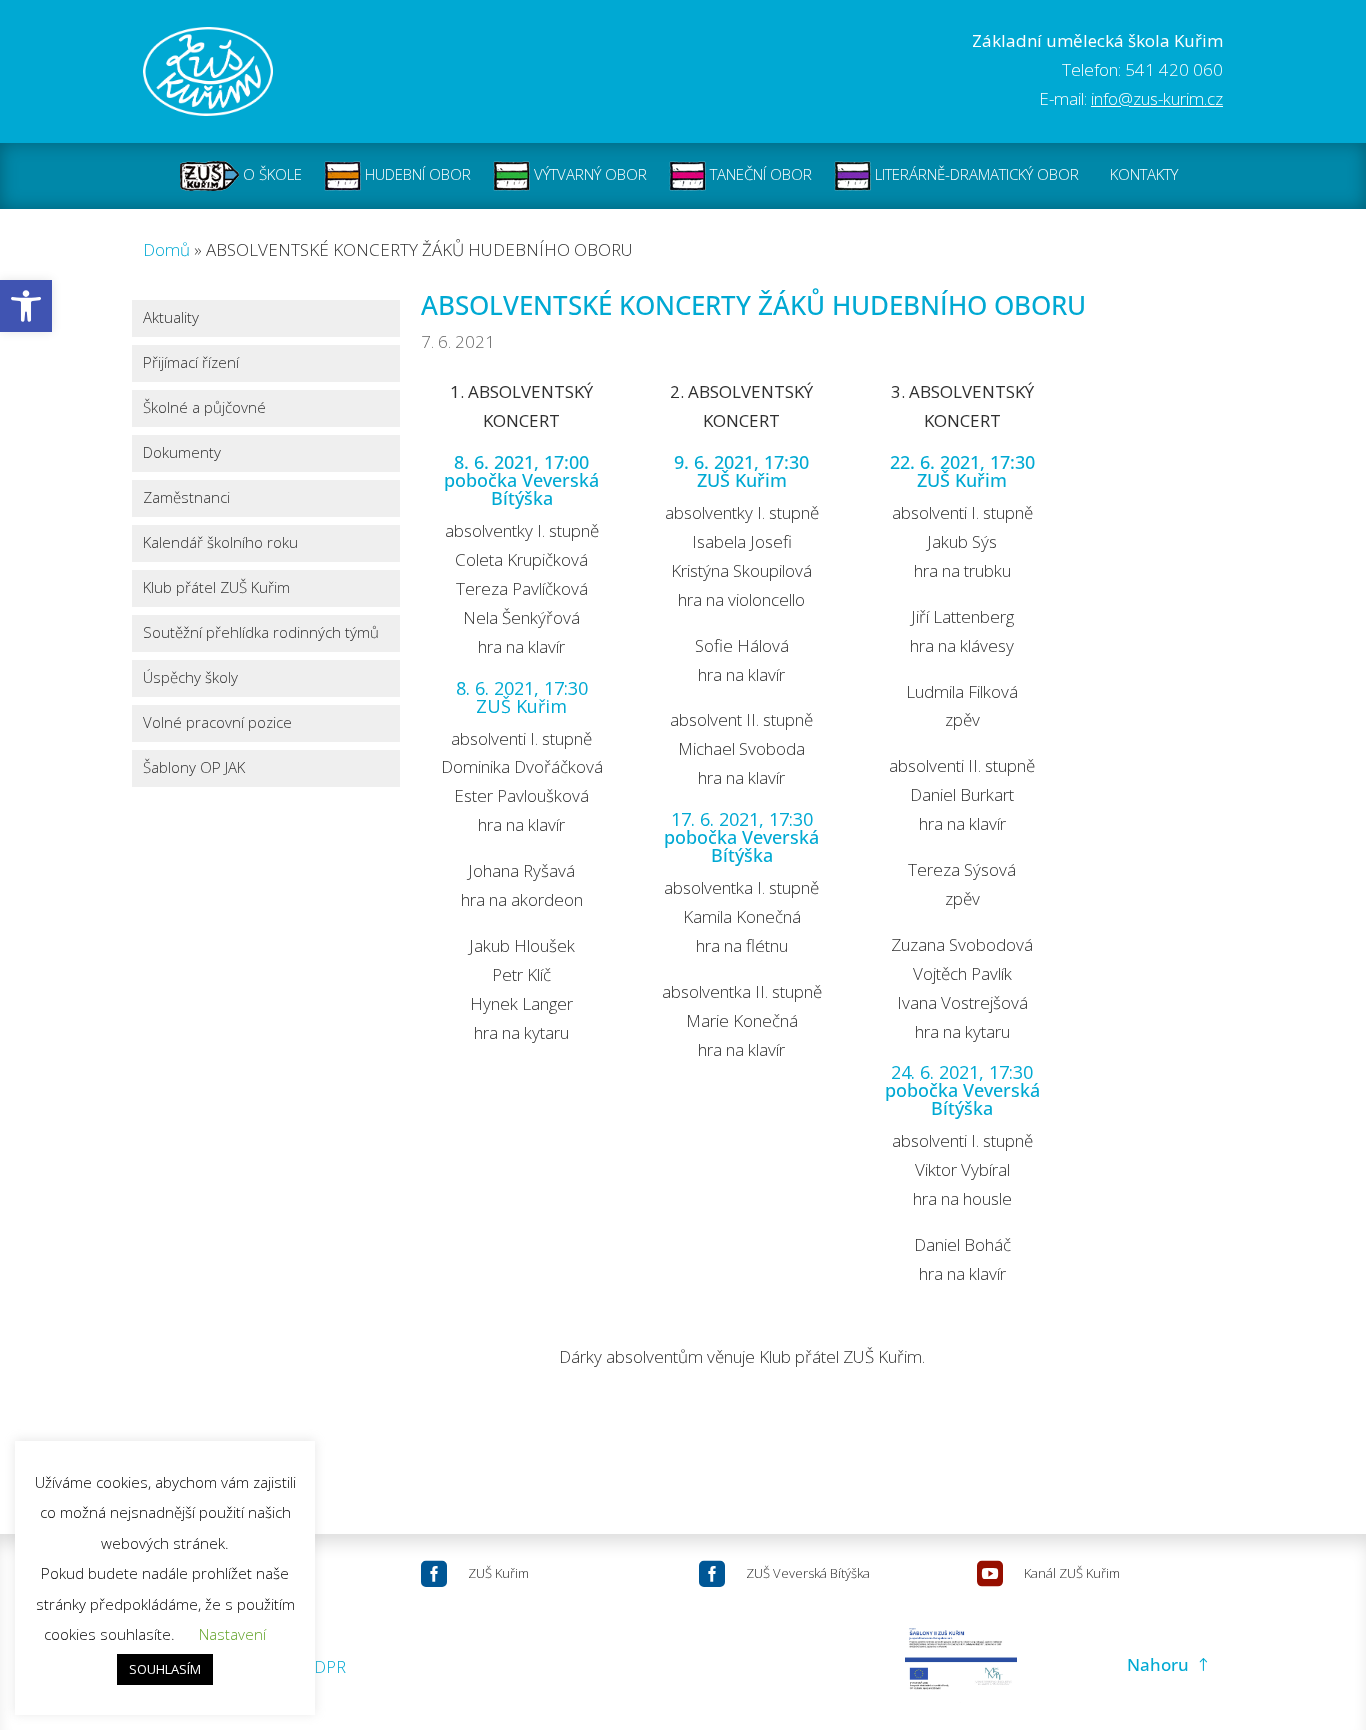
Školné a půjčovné (204, 408)
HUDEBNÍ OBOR (416, 174)
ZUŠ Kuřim (498, 1573)
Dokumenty (182, 453)
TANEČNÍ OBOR (759, 174)
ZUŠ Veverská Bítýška (808, 1573)
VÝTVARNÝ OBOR (588, 174)
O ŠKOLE (270, 174)
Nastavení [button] (232, 1634)
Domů (166, 249)
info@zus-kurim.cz (1157, 98)
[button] (26, 306)
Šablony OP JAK (194, 768)
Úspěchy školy (190, 678)
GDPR (324, 1666)
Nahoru (1158, 1664)
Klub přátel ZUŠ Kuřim (216, 588)
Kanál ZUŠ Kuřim (1072, 1573)
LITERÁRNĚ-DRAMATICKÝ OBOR (975, 174)
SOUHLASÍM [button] (165, 1669)
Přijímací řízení (191, 363)
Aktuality (171, 318)
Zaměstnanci (186, 498)
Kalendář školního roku (220, 543)
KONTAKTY (1144, 174)
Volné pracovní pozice (217, 723)
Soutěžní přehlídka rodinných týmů (261, 633)
